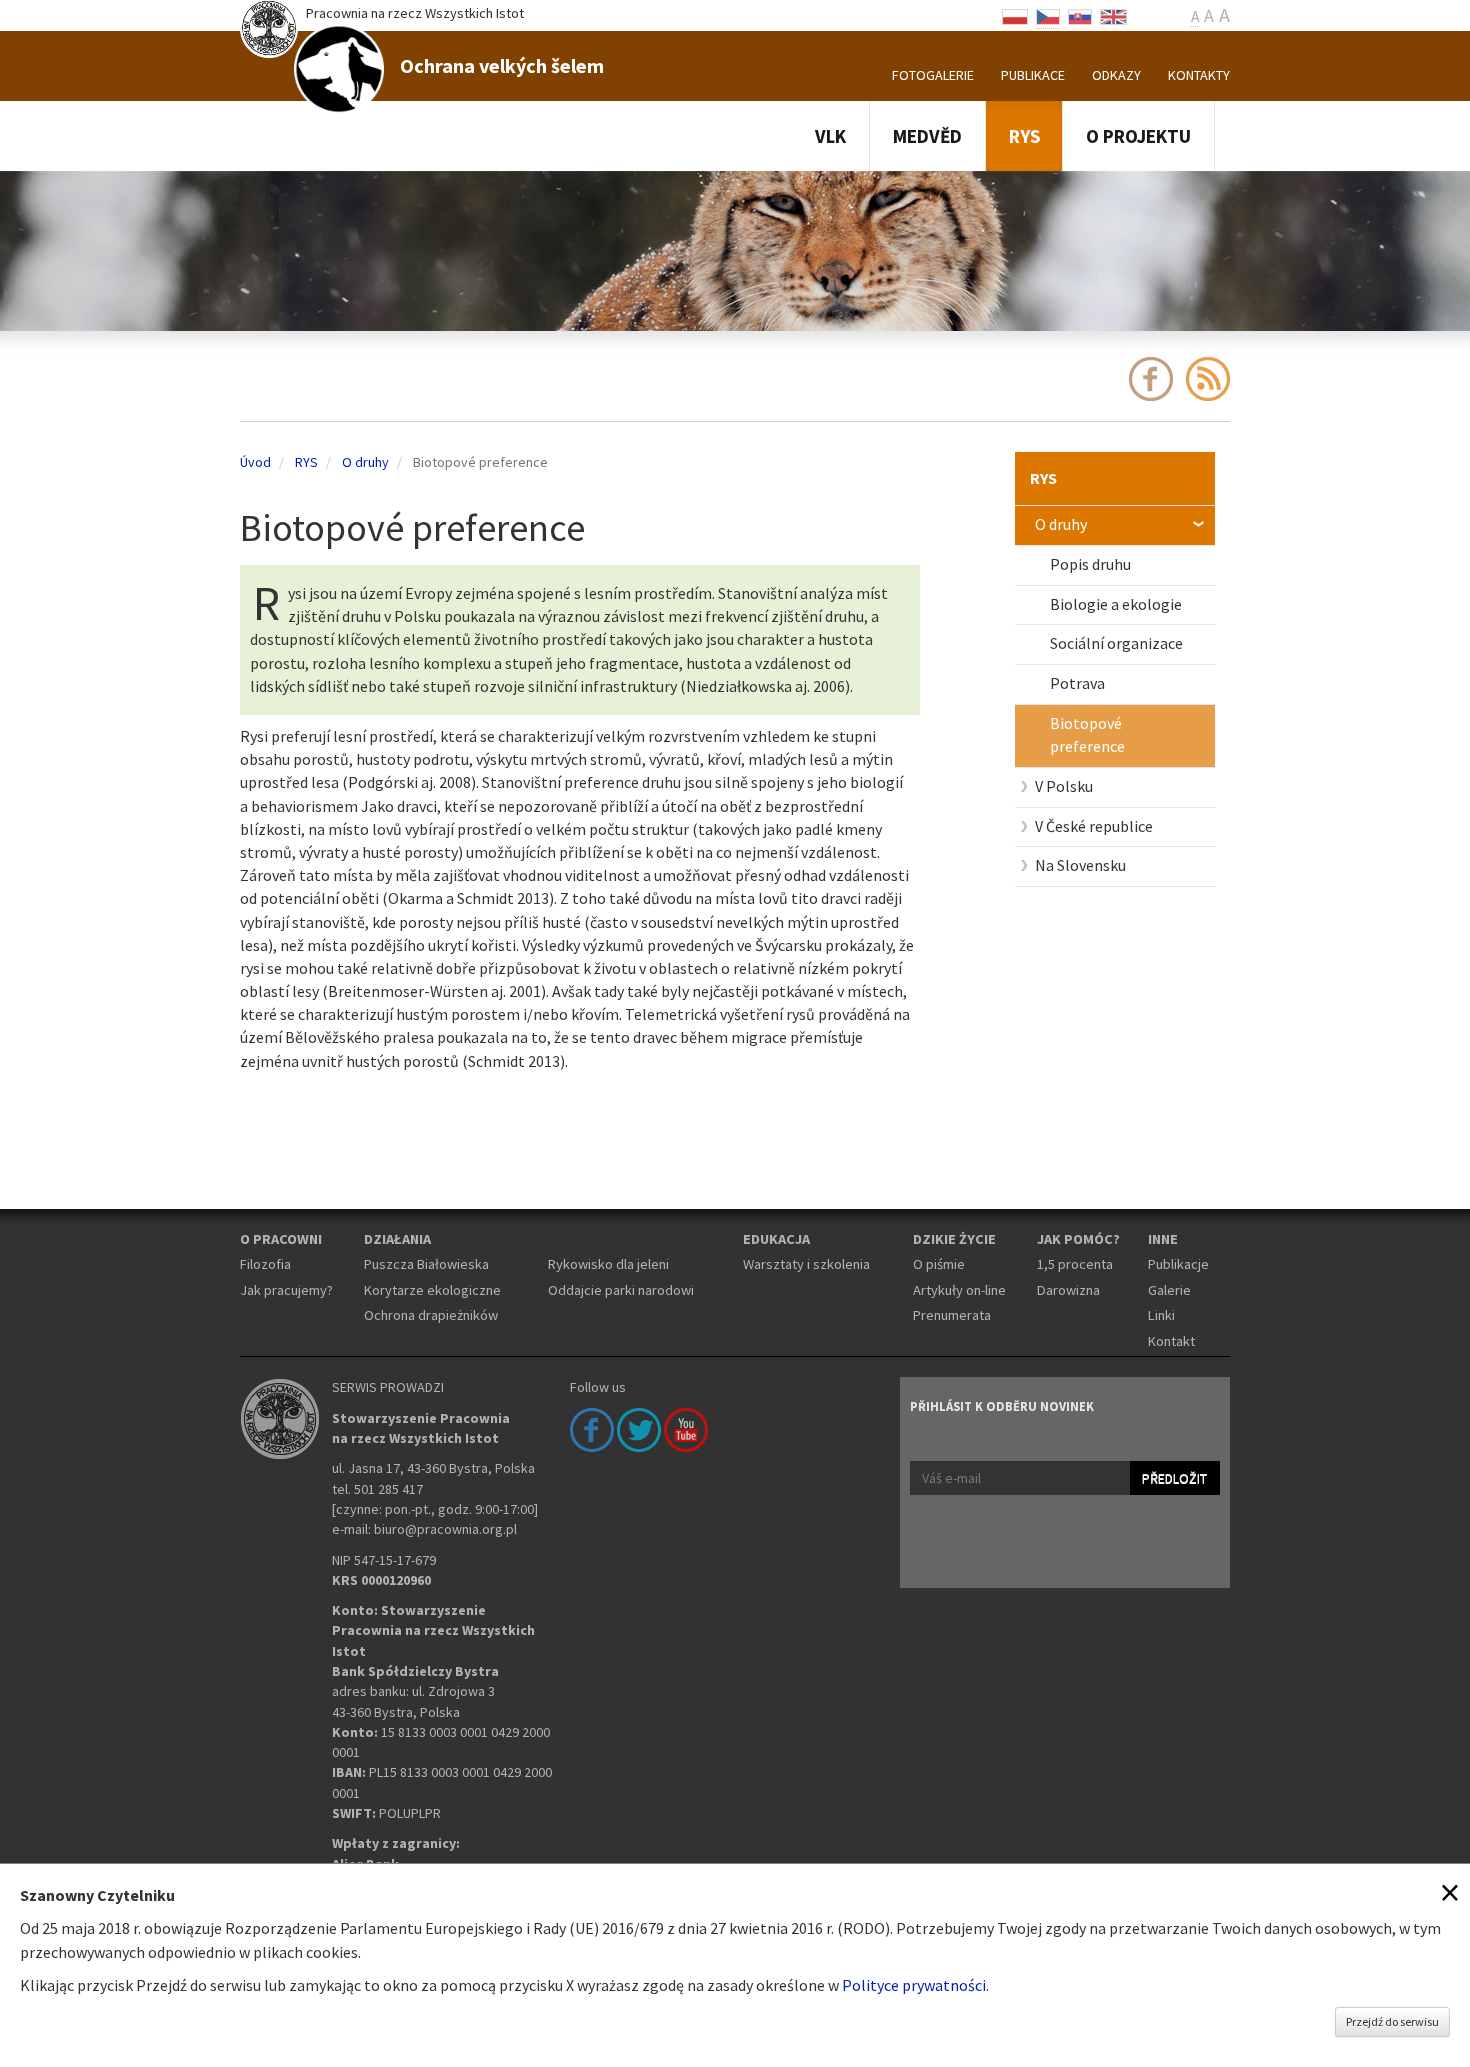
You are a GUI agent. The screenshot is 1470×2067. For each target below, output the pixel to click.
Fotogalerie (933, 75)
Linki (1161, 1315)
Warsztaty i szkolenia (806, 1264)
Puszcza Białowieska (426, 1264)
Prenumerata (952, 1315)
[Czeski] (1048, 15)
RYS (1024, 136)
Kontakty (1199, 75)
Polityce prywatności (914, 1985)
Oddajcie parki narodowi (621, 1290)
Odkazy (1116, 75)
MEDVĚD (927, 136)
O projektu (1138, 136)
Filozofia (265, 1264)
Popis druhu (1090, 564)
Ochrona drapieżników (431, 1315)
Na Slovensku (1080, 865)
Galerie (1169, 1290)
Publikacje (1178, 1264)
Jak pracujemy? (286, 1290)
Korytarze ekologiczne (432, 1290)
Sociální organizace (1116, 643)
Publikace (1033, 75)
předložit (1174, 1478)
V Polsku (1064, 786)
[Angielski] (1113, 15)
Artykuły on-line (959, 1290)
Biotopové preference (1087, 734)
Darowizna (1068, 1290)
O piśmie (939, 1264)
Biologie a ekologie (1116, 604)
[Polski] (1015, 15)
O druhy (1061, 524)
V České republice (1094, 826)
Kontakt (1171, 1341)
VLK (830, 136)
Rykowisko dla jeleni (608, 1264)
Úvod (255, 462)
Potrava (1077, 683)
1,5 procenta (1075, 1264)
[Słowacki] (1080, 15)
